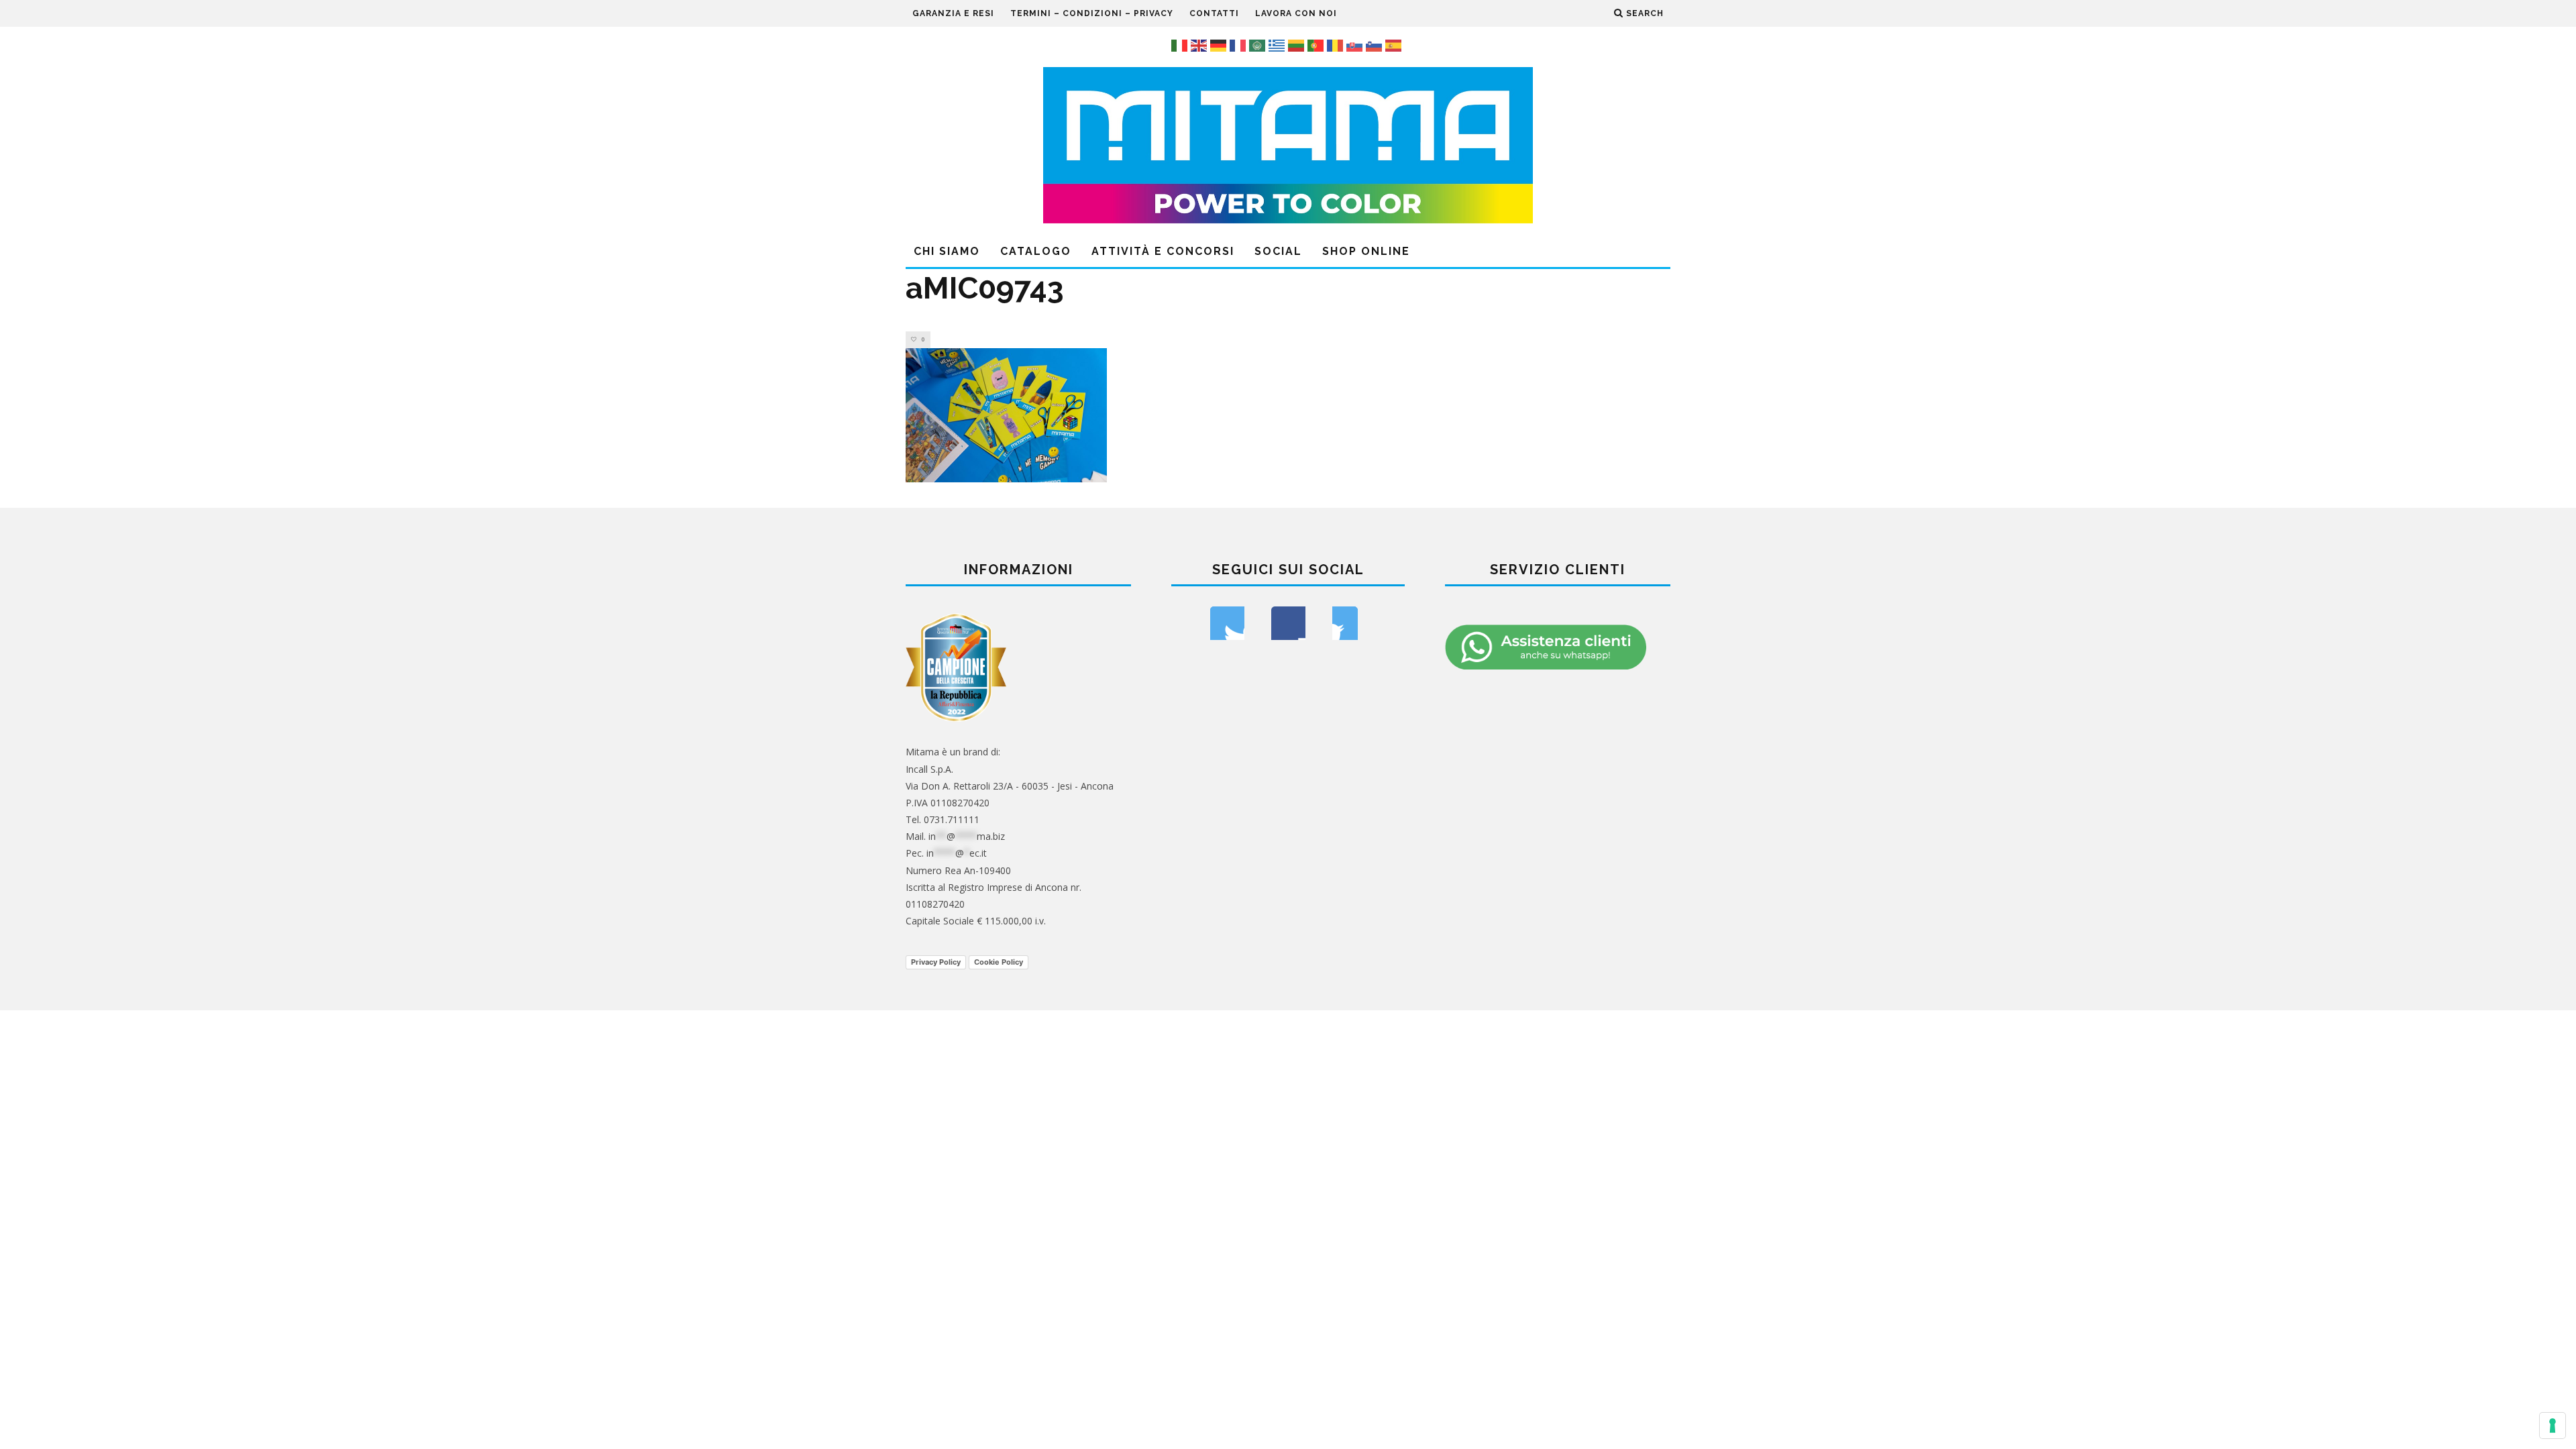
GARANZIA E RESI (953, 13)
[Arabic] (1259, 44)
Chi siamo (947, 251)
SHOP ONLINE (1366, 251)
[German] (1220, 44)
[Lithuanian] (1298, 44)
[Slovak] (1356, 44)
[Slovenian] (1376, 44)
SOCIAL (1278, 251)
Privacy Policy (936, 962)
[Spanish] (1395, 44)
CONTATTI (1214, 13)
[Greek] (1278, 44)
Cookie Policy (999, 962)
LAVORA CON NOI (1296, 13)
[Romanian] (1337, 44)
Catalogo (1036, 251)
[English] (1200, 44)
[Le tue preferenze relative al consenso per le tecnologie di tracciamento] (2553, 1426)
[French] (1239, 44)
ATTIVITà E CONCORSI (1163, 251)
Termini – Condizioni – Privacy (1092, 13)
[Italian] (1181, 44)
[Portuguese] (1317, 44)
